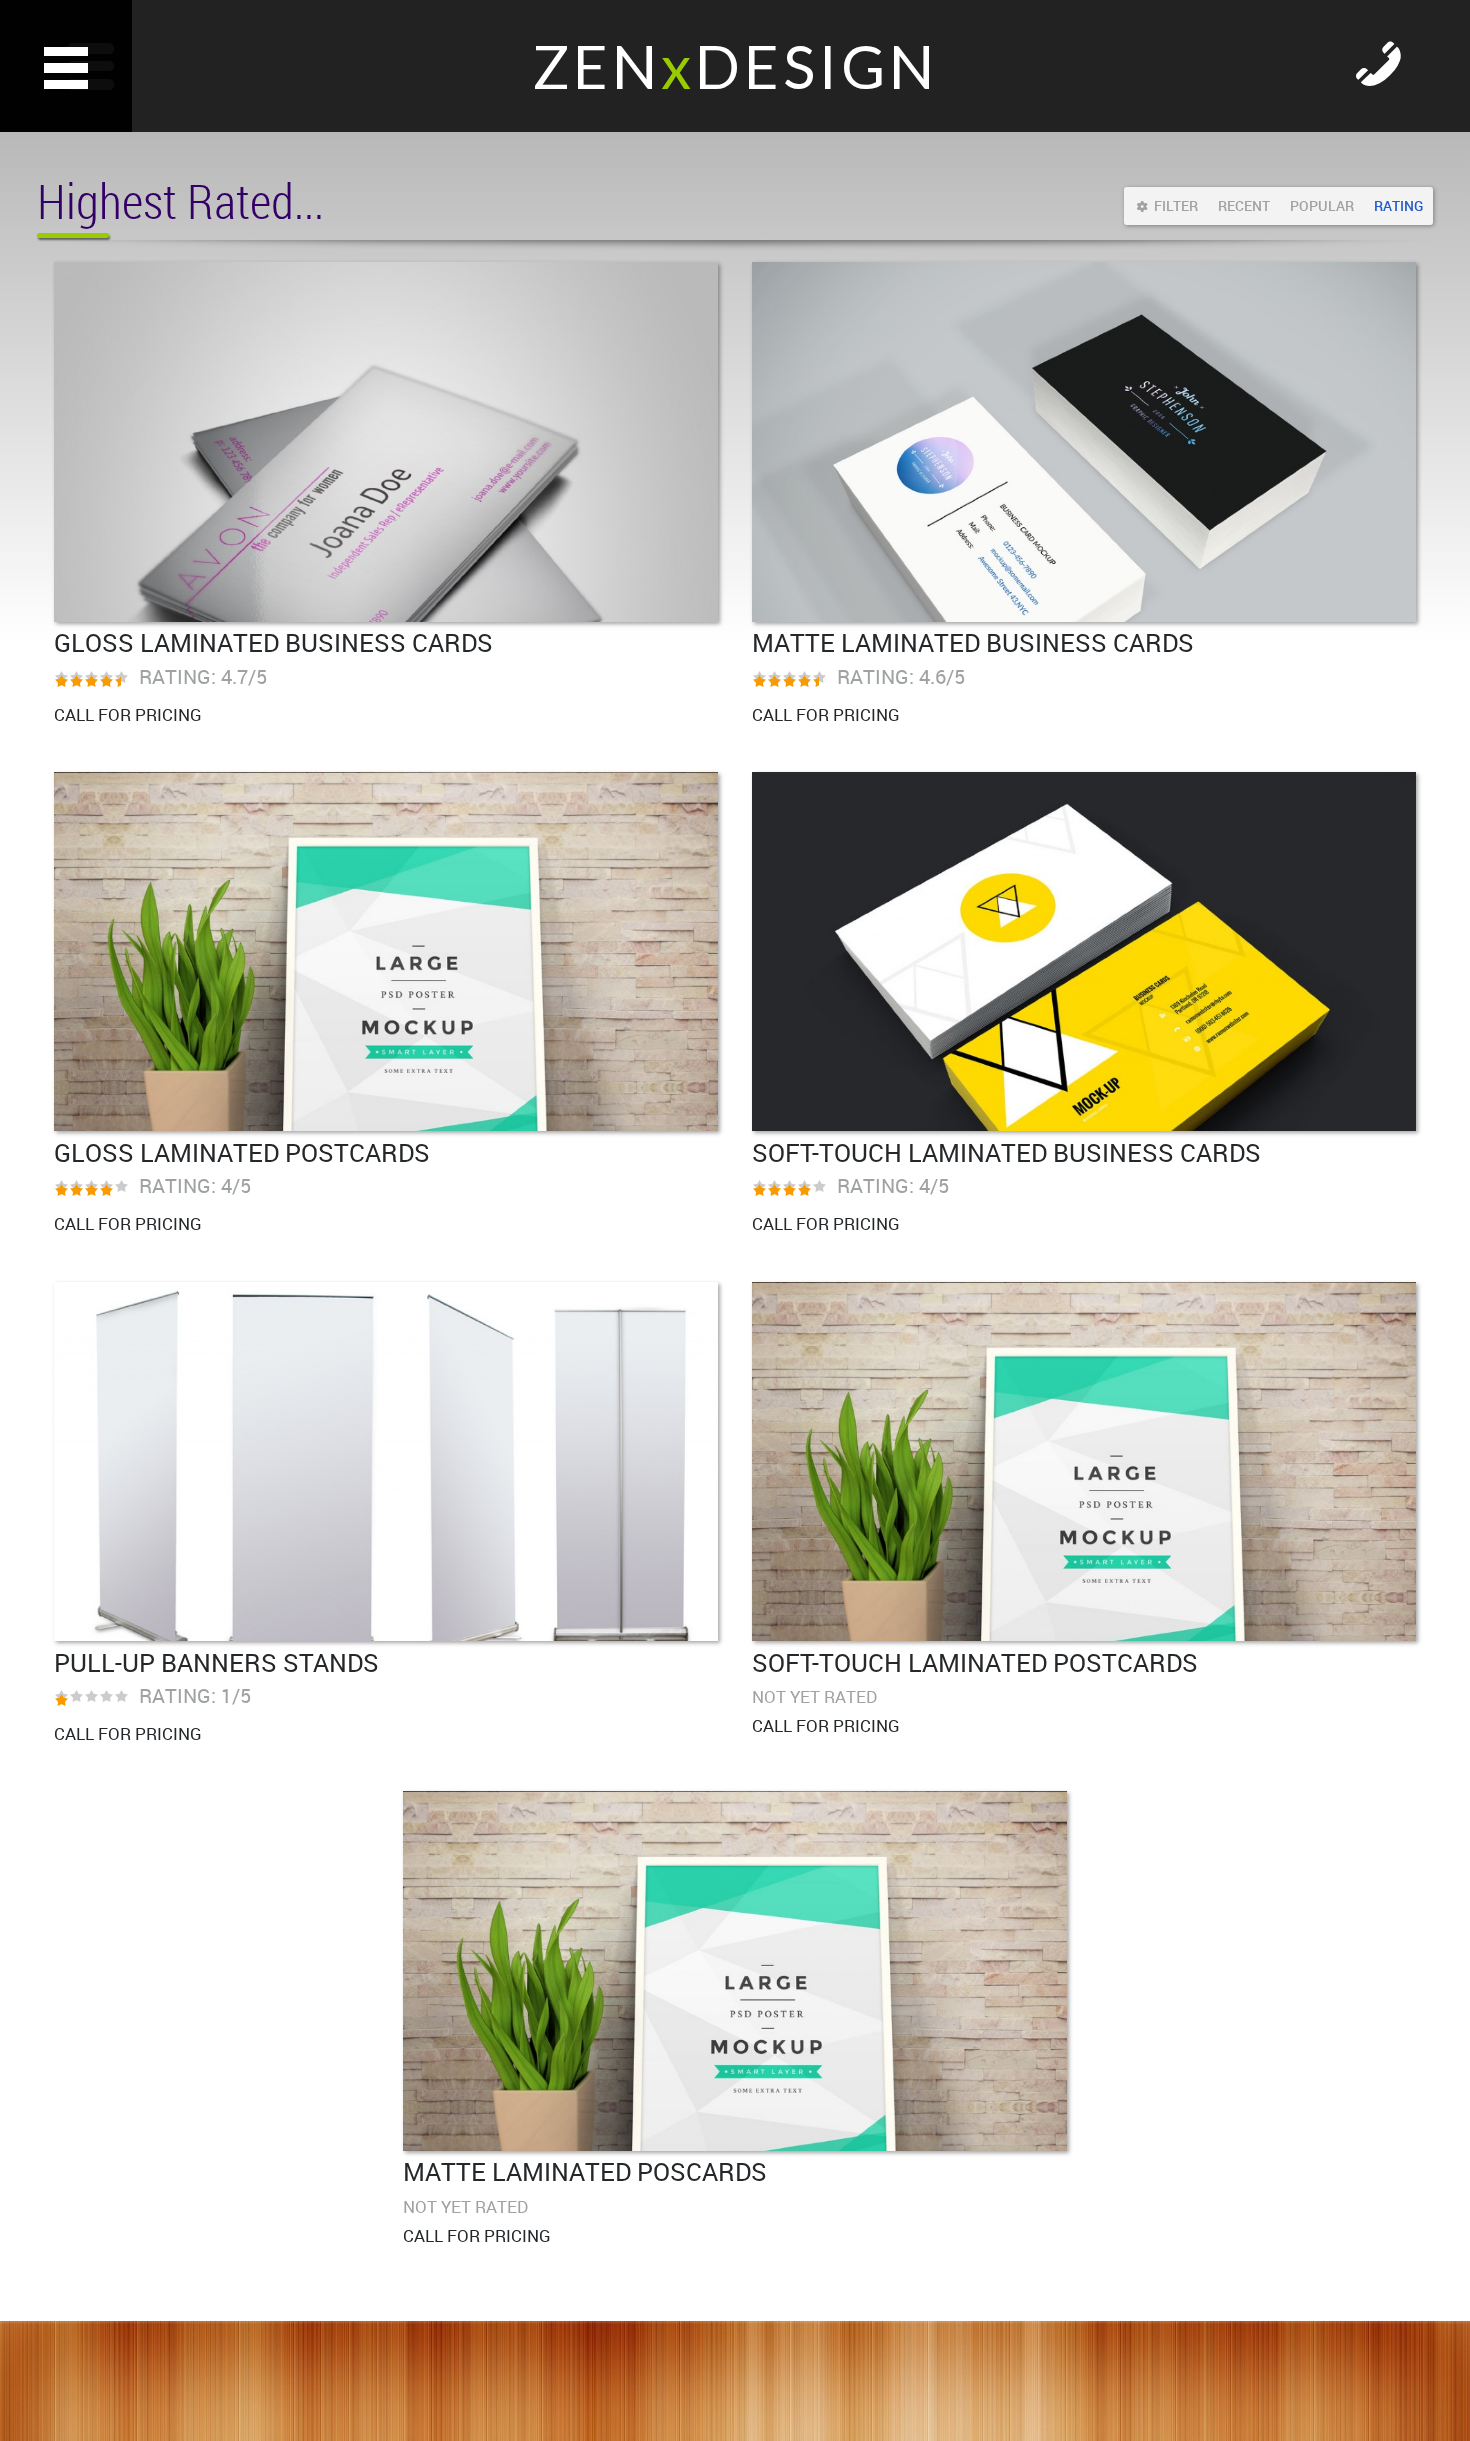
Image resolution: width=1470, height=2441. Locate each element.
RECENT (1244, 206)
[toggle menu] (66, 66)
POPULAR (1322, 206)
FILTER (1176, 206)
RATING (1398, 206)
